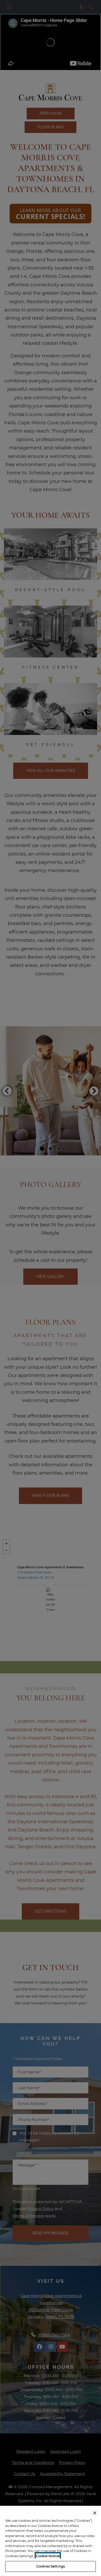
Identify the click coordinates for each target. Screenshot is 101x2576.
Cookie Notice (48, 2556)
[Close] (95, 2513)
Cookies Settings (51, 2566)
